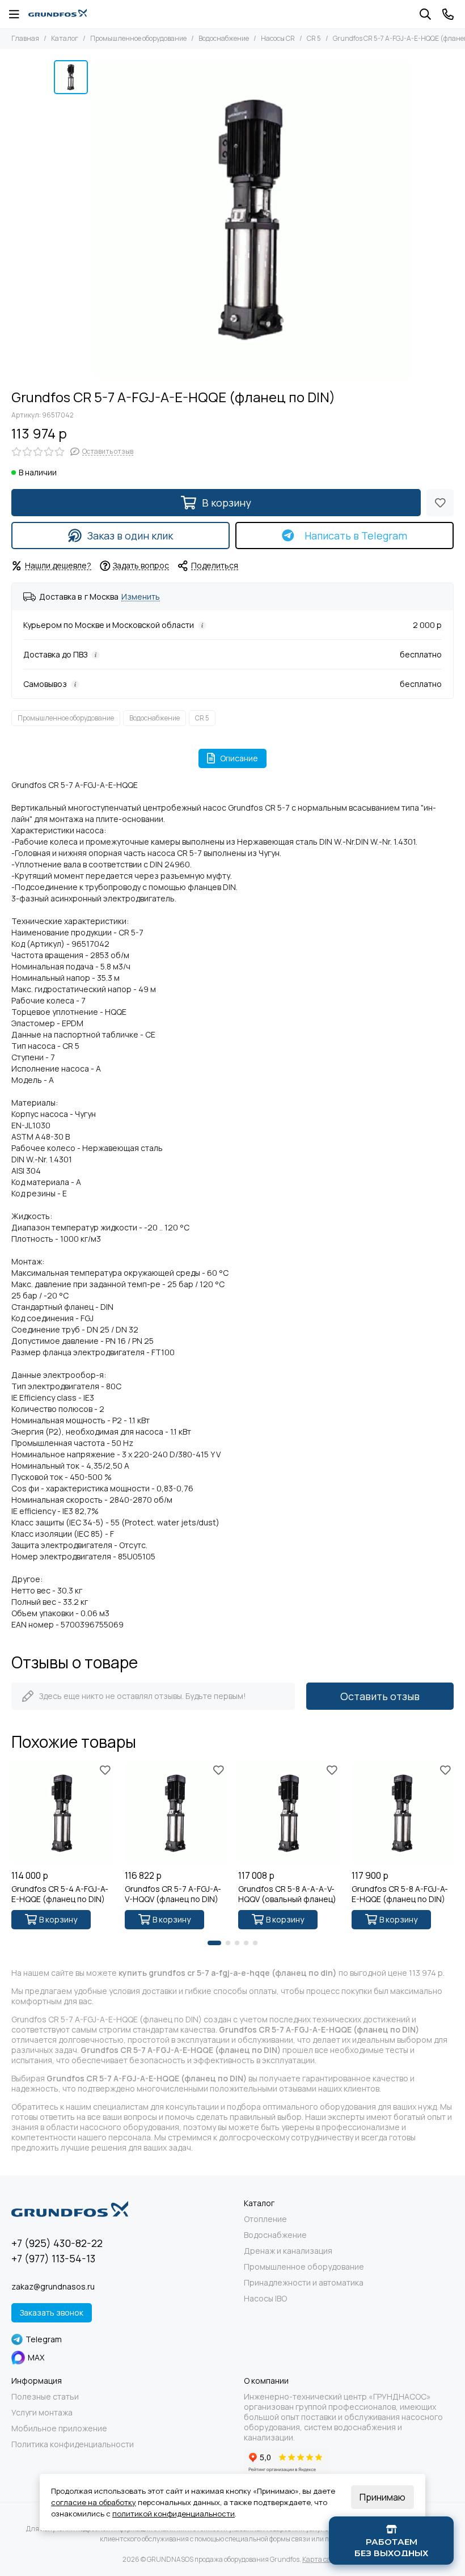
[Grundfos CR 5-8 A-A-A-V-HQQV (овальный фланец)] (289, 1813)
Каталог (65, 38)
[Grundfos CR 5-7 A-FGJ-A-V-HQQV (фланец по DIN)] (176, 1813)
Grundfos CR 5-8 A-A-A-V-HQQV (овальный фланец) (287, 1894)
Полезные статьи (45, 2397)
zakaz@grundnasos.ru (53, 2286)
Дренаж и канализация (288, 2251)
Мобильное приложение (59, 2429)
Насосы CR (278, 38)
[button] (214, 1943)
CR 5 (314, 38)
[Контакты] (448, 14)
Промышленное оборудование (138, 38)
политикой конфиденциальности (174, 2514)
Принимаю (382, 2497)
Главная (25, 38)
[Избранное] (440, 503)
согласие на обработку (94, 2502)
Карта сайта (322, 2559)
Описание (239, 758)
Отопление (265, 2219)
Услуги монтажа (42, 2413)
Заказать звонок (52, 2313)
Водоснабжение (224, 38)
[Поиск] (425, 14)
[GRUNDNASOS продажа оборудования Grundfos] (58, 14)
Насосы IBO (265, 2299)
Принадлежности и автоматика (304, 2283)
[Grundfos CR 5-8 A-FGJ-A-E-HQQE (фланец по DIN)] (403, 1813)
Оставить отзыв (380, 1696)
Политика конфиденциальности (73, 2444)
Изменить (141, 597)
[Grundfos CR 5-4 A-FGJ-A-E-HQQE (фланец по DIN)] (62, 1813)
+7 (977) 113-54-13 (53, 2258)
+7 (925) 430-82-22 (57, 2243)
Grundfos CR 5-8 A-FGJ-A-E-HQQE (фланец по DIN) (400, 1894)
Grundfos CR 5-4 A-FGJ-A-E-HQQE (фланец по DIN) (60, 1894)
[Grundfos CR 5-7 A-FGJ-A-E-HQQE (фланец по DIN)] (252, 219)
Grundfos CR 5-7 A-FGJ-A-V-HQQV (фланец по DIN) (173, 1894)
